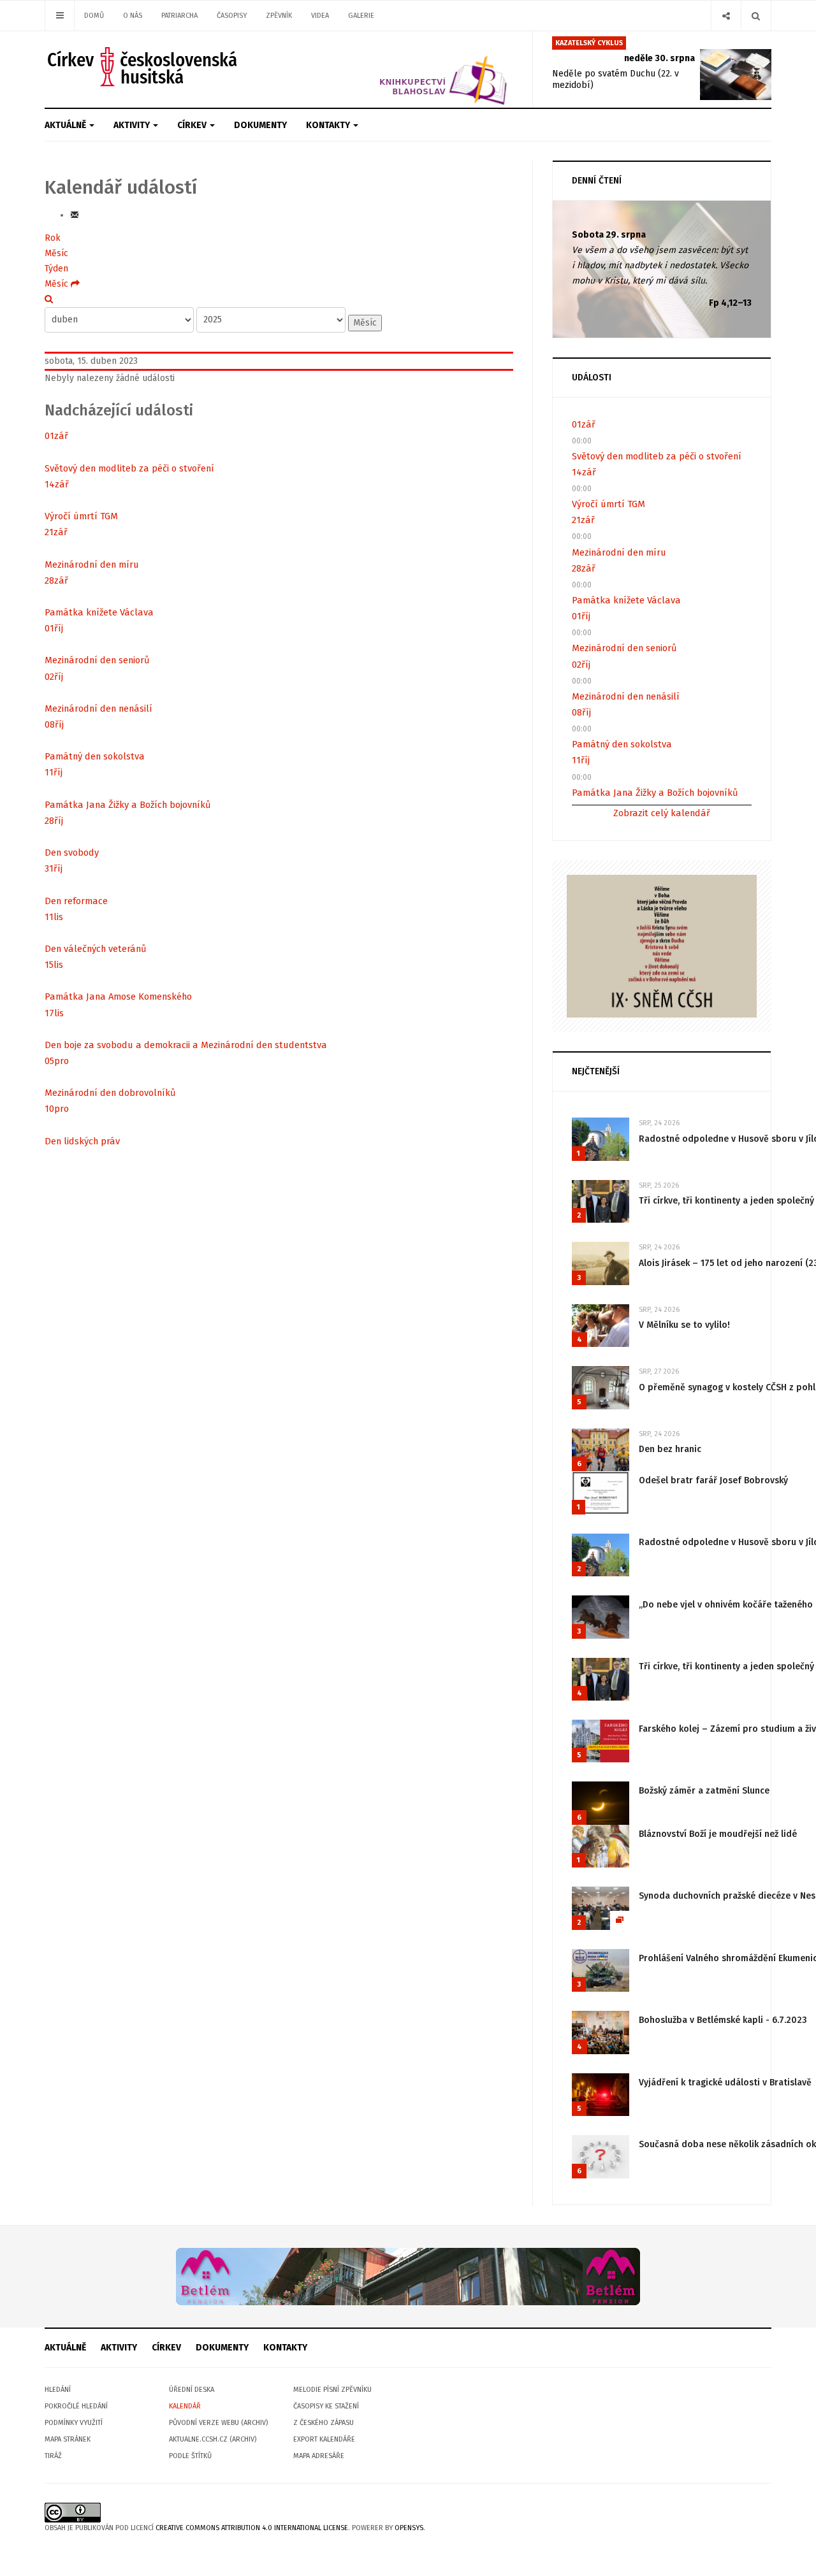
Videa (320, 16)
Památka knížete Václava (99, 612)
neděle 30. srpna (659, 58)
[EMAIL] (75, 215)
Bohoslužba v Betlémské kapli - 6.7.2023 (723, 2020)
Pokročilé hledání (76, 2406)
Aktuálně (66, 125)
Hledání (58, 2390)
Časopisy (232, 16)
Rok (53, 238)
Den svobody (72, 853)
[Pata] (408, 2276)
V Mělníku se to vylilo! (684, 1325)
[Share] (726, 16)
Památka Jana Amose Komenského (118, 997)
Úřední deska (192, 2390)
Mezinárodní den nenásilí (98, 709)
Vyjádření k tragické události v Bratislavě (725, 2083)
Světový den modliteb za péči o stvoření (129, 468)
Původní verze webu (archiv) (218, 2423)
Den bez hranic (670, 1449)
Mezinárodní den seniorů (97, 660)
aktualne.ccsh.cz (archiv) (213, 2439)
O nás (133, 16)
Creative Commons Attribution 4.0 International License (252, 2528)
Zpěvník (279, 16)
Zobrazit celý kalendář (662, 813)
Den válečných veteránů (96, 949)
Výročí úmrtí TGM (81, 516)
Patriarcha (179, 16)
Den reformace (76, 901)
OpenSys (409, 2528)
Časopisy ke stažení (326, 2406)
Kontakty (329, 125)
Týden (56, 269)
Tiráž (53, 2456)
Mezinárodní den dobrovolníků (110, 1093)
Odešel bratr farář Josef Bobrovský (713, 1480)
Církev (193, 125)
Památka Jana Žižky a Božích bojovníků (128, 805)
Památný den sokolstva (95, 756)
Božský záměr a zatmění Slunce (704, 1791)
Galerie (361, 16)
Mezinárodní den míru (92, 565)
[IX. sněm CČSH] (662, 945)
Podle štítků (190, 2456)
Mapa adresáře (319, 2456)
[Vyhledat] (49, 299)
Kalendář (185, 2406)
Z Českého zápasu (324, 2423)
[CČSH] (144, 67)
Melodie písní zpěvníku (332, 2390)
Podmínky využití (74, 2423)
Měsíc (56, 253)
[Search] (756, 16)
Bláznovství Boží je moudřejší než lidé (718, 1834)
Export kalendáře (324, 2439)
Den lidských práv (82, 1141)
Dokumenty (260, 125)
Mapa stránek (68, 2439)
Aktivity (133, 125)
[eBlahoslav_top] (413, 69)
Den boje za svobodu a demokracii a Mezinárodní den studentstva (186, 1045)
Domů (94, 16)
